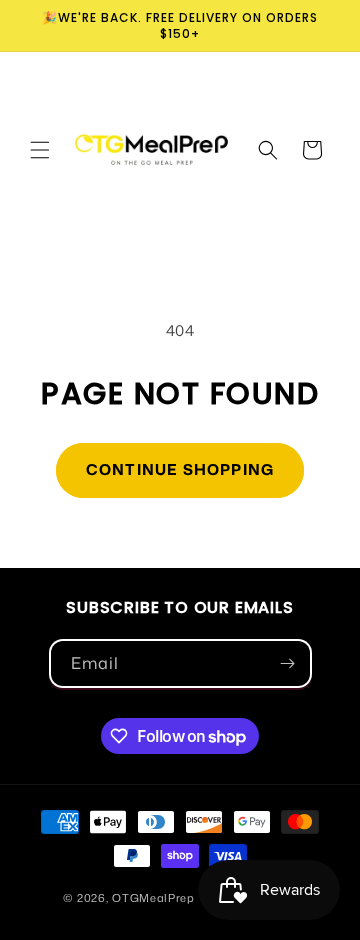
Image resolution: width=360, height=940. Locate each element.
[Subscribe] (288, 663)
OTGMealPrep (153, 897)
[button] (40, 150)
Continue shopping (180, 469)
